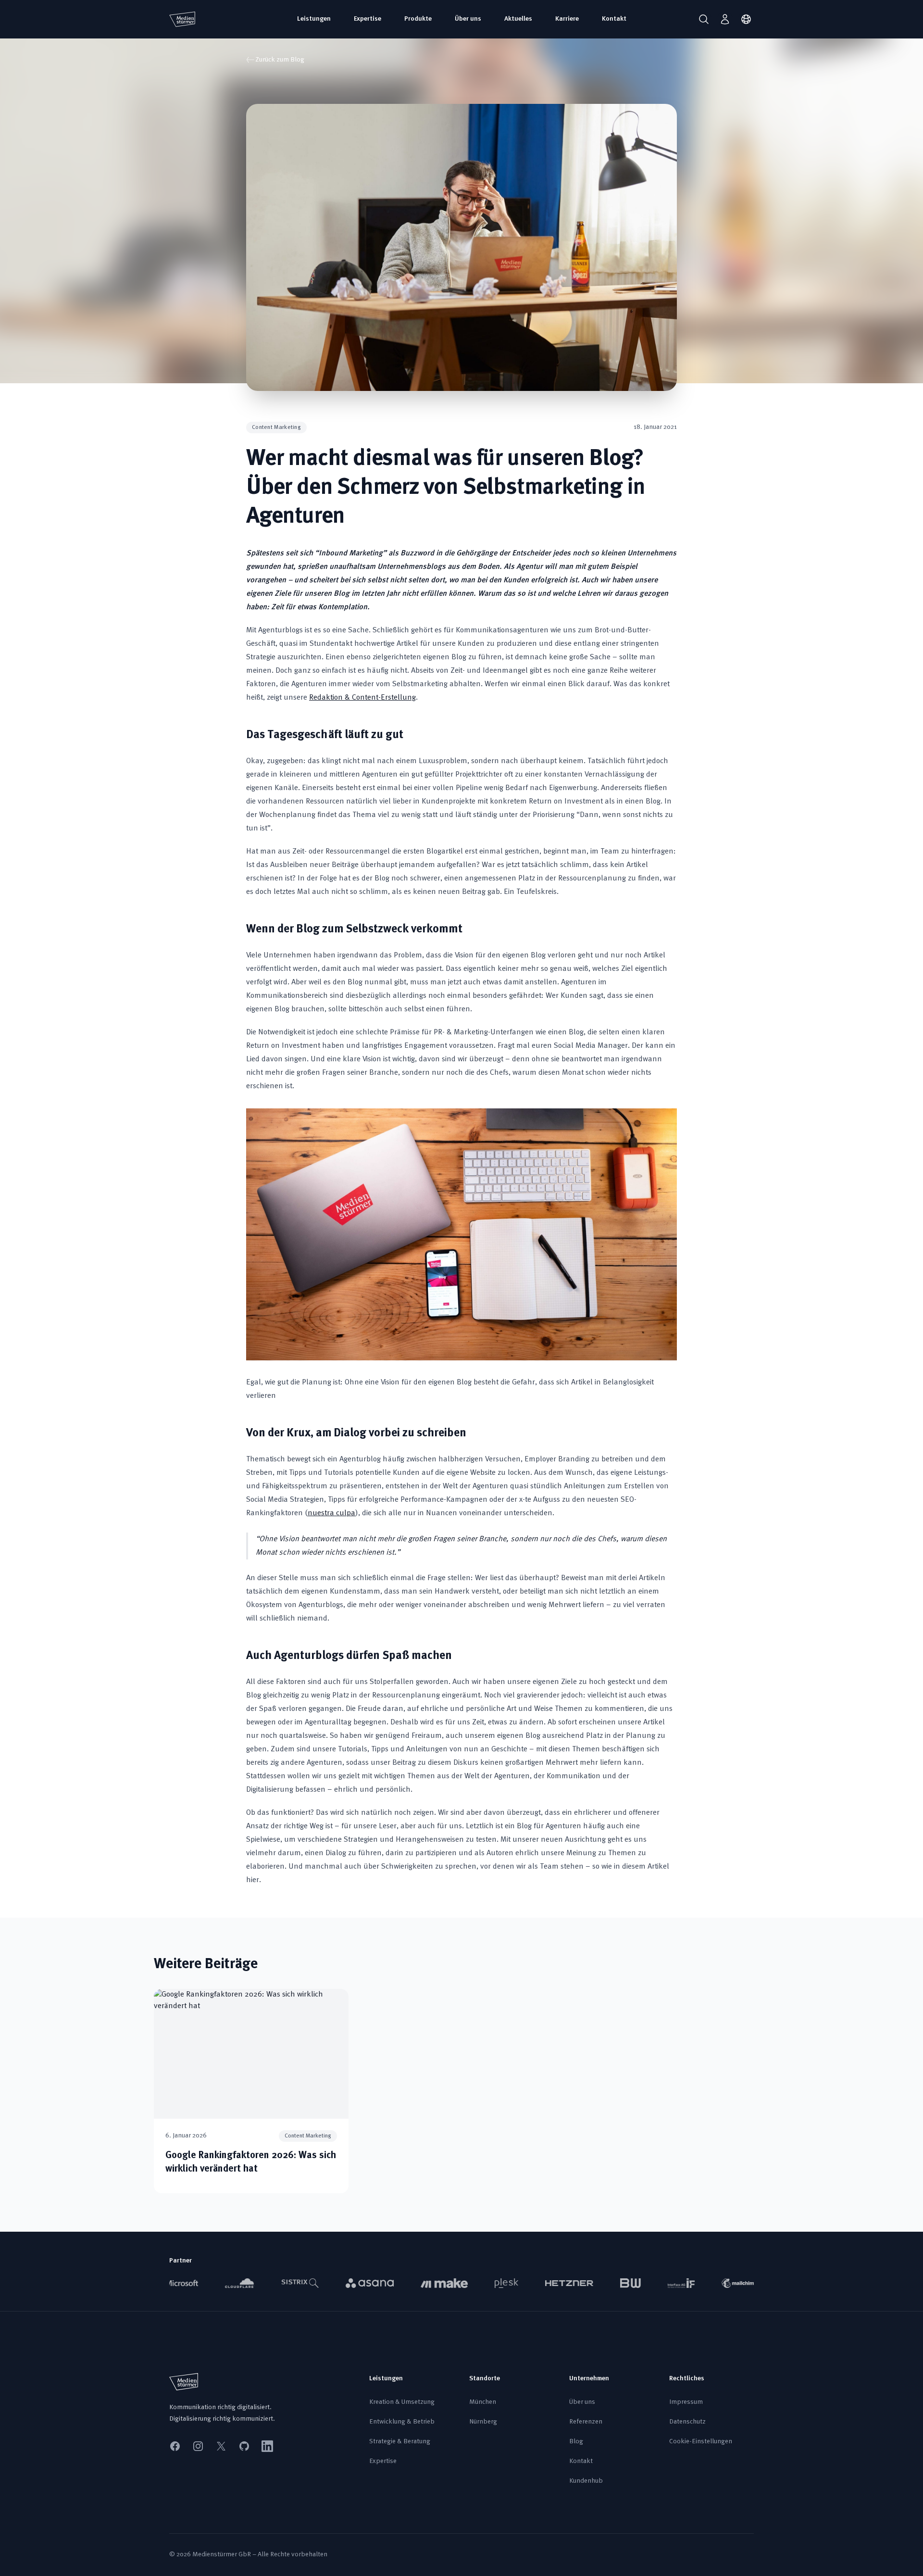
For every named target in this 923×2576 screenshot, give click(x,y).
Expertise (368, 19)
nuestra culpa (331, 1513)
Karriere (567, 19)
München (483, 2402)
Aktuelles (518, 19)
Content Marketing (276, 427)
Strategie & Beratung (400, 2442)
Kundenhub (586, 2481)
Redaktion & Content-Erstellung (362, 698)
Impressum (686, 2402)
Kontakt (614, 19)
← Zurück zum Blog (275, 60)
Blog (576, 2442)
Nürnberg (483, 2422)
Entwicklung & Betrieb (402, 2422)
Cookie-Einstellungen (701, 2442)
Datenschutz (687, 2422)
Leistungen (314, 19)
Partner (181, 2261)
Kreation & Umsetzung (402, 2402)
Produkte (418, 19)
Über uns (468, 19)
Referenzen (586, 2422)
